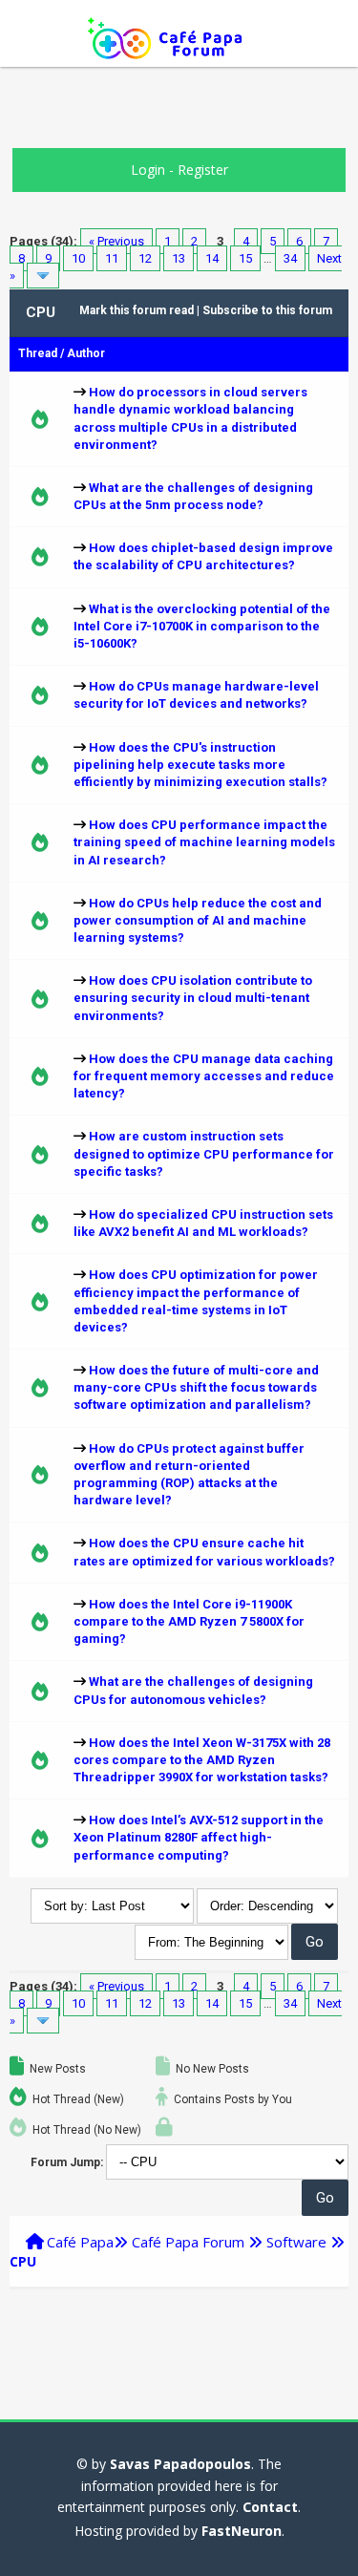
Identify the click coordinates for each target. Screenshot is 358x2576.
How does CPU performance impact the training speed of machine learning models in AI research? (204, 842)
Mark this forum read (137, 310)
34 (290, 258)
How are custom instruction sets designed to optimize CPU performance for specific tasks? (204, 1153)
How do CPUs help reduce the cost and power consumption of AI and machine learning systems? (198, 920)
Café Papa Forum (188, 2242)
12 (145, 258)
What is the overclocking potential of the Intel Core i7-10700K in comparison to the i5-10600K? (202, 626)
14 (212, 258)
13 (179, 258)
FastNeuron (242, 2531)
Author (86, 353)
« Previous (116, 241)
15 (245, 258)
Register (203, 170)
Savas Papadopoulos (180, 2464)
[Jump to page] (43, 276)
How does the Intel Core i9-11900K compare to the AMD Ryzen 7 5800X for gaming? (189, 1621)
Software (296, 2242)
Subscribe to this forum (267, 310)
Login (148, 170)
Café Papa (80, 2242)
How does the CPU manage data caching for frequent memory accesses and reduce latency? (204, 1076)
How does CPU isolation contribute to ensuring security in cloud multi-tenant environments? (193, 998)
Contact (270, 2507)
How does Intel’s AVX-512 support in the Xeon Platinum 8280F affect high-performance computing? (199, 1837)
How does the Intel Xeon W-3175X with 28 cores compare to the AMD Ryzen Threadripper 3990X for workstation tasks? (202, 1760)
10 (78, 258)
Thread (38, 353)
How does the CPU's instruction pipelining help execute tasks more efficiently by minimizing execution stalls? (200, 765)
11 (112, 258)
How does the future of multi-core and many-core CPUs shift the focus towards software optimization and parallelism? (196, 1387)
